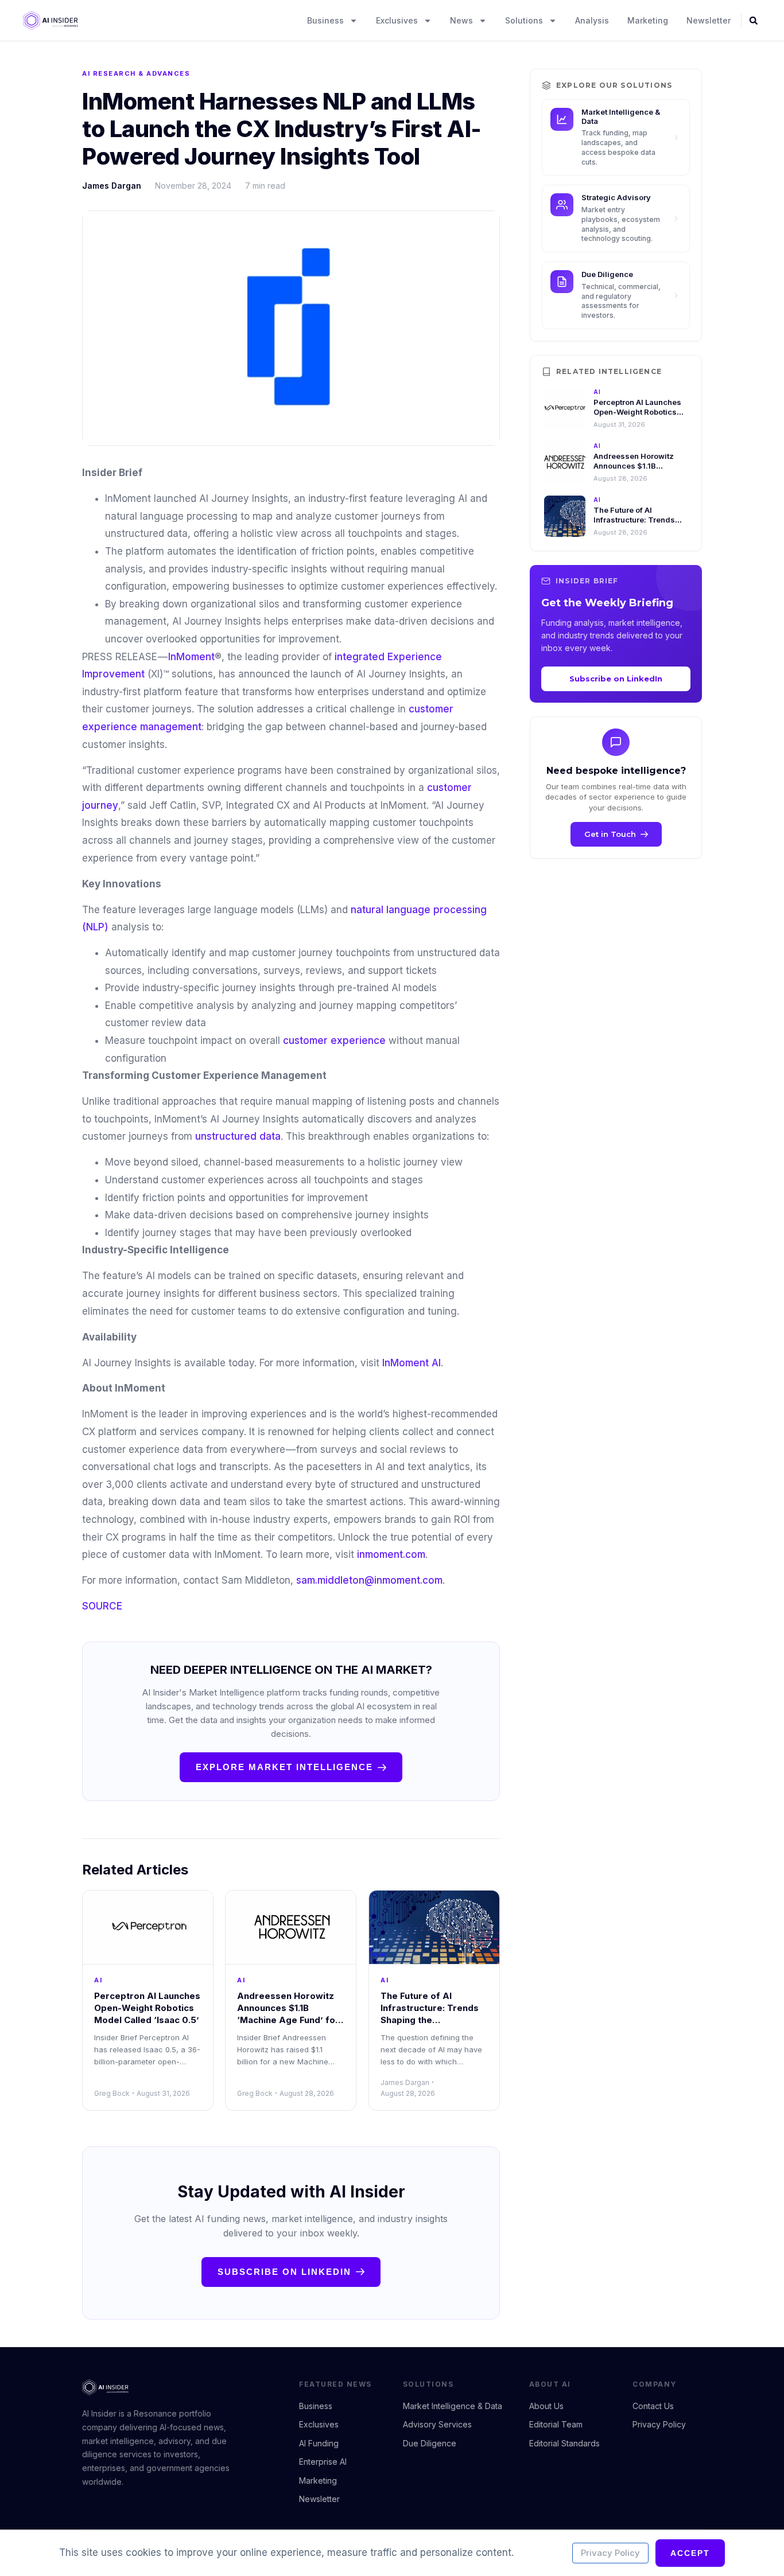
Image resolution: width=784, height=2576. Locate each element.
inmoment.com (390, 1554)
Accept (690, 2553)
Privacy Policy (610, 2553)
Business (325, 20)
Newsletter (709, 20)
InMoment (191, 657)
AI (98, 1980)
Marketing (648, 20)
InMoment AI (412, 1363)
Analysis (592, 20)
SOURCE (102, 1606)
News (461, 20)
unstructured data (238, 1136)
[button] (754, 21)
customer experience (334, 1040)
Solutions (524, 20)
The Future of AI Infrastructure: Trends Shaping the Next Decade (640, 520)
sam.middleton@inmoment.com (369, 1580)
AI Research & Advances (136, 73)
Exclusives (397, 20)
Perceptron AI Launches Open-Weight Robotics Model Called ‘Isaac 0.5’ (147, 2008)
